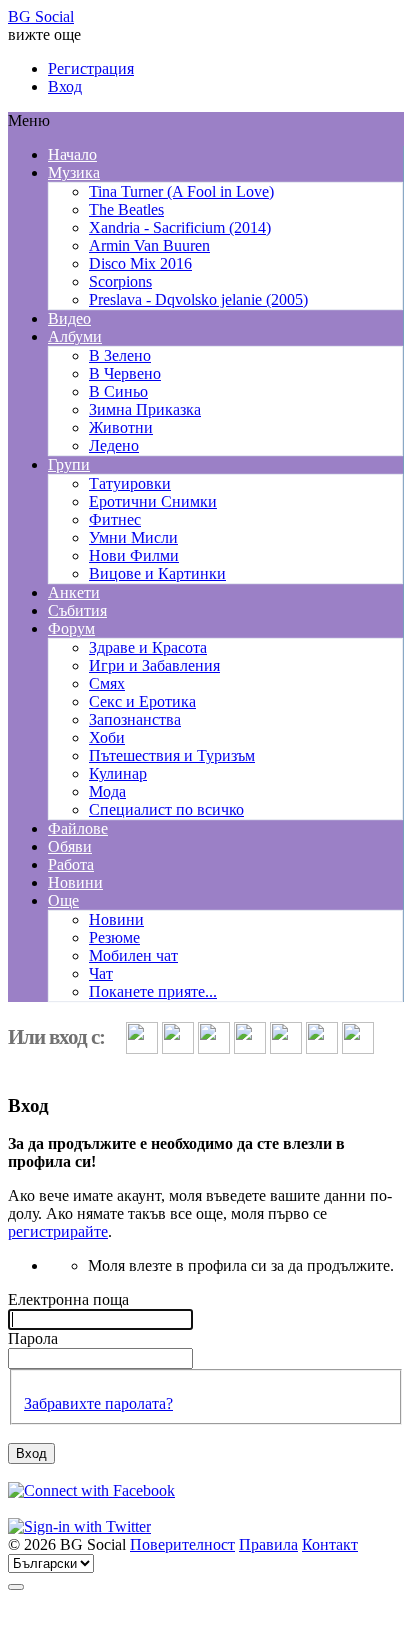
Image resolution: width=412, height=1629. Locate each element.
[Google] (216, 1048)
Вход (65, 86)
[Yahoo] (252, 1048)
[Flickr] (360, 1048)
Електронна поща (68, 1299)
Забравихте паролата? (98, 1403)
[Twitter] (180, 1048)
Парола (33, 1338)
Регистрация (91, 68)
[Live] (324, 1048)
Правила (268, 1544)
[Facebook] (144, 1048)
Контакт (330, 1544)
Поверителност (182, 1544)
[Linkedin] (288, 1048)
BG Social (41, 16)
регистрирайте (58, 1231)
